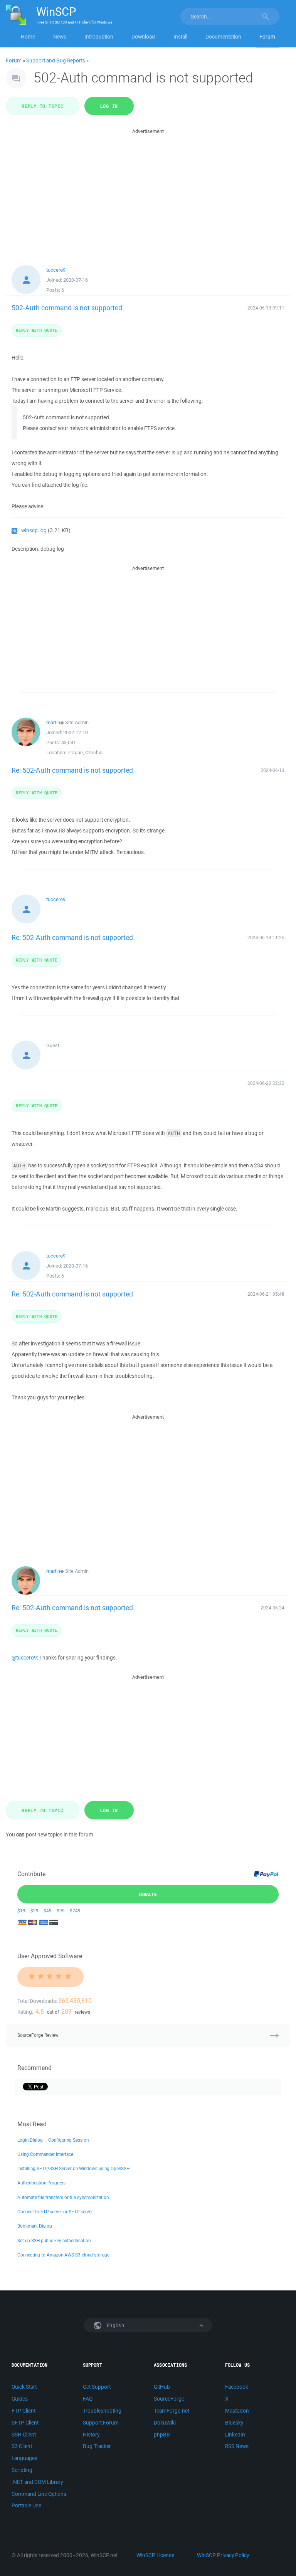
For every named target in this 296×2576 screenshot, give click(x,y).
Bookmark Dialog (35, 2226)
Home (28, 37)
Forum (267, 37)
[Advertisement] (148, 190)
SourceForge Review (38, 2035)
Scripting (22, 2470)
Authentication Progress (41, 2183)
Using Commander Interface (45, 2154)
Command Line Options (39, 2494)
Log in (109, 106)
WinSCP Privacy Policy (223, 2555)
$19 (21, 1911)
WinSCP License (155, 2555)
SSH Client (24, 2435)
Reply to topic (43, 106)
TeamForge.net (172, 2411)
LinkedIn (235, 2435)
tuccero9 (56, 270)
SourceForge (169, 2399)
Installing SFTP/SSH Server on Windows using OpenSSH (73, 2168)
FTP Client (24, 2411)
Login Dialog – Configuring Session (53, 2140)
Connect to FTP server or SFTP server (55, 2212)
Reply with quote (37, 330)
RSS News (237, 2446)
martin (53, 722)
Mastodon (237, 2411)
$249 (75, 1911)
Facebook (237, 2387)
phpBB (162, 2435)
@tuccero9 (24, 1658)
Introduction (99, 37)
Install (180, 37)
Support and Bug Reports (56, 61)
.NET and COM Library (37, 2482)
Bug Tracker (97, 2446)
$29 (34, 1911)
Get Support (97, 2387)
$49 (48, 1911)
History (91, 2435)
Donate (148, 1894)
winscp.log (34, 530)
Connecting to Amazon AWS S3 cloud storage (63, 2255)
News (60, 37)
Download (143, 37)
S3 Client (22, 2446)
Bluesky (234, 2423)
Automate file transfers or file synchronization (63, 2197)
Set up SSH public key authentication (54, 2241)
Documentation (223, 37)
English (115, 2325)
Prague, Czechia (85, 752)
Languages (24, 2458)
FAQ (88, 2399)
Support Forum (101, 2423)
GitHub (162, 2387)
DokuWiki (165, 2423)
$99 (61, 1911)
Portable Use (26, 2505)
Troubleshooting (102, 2411)
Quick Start (24, 2387)
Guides (20, 2399)
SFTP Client (25, 2423)
